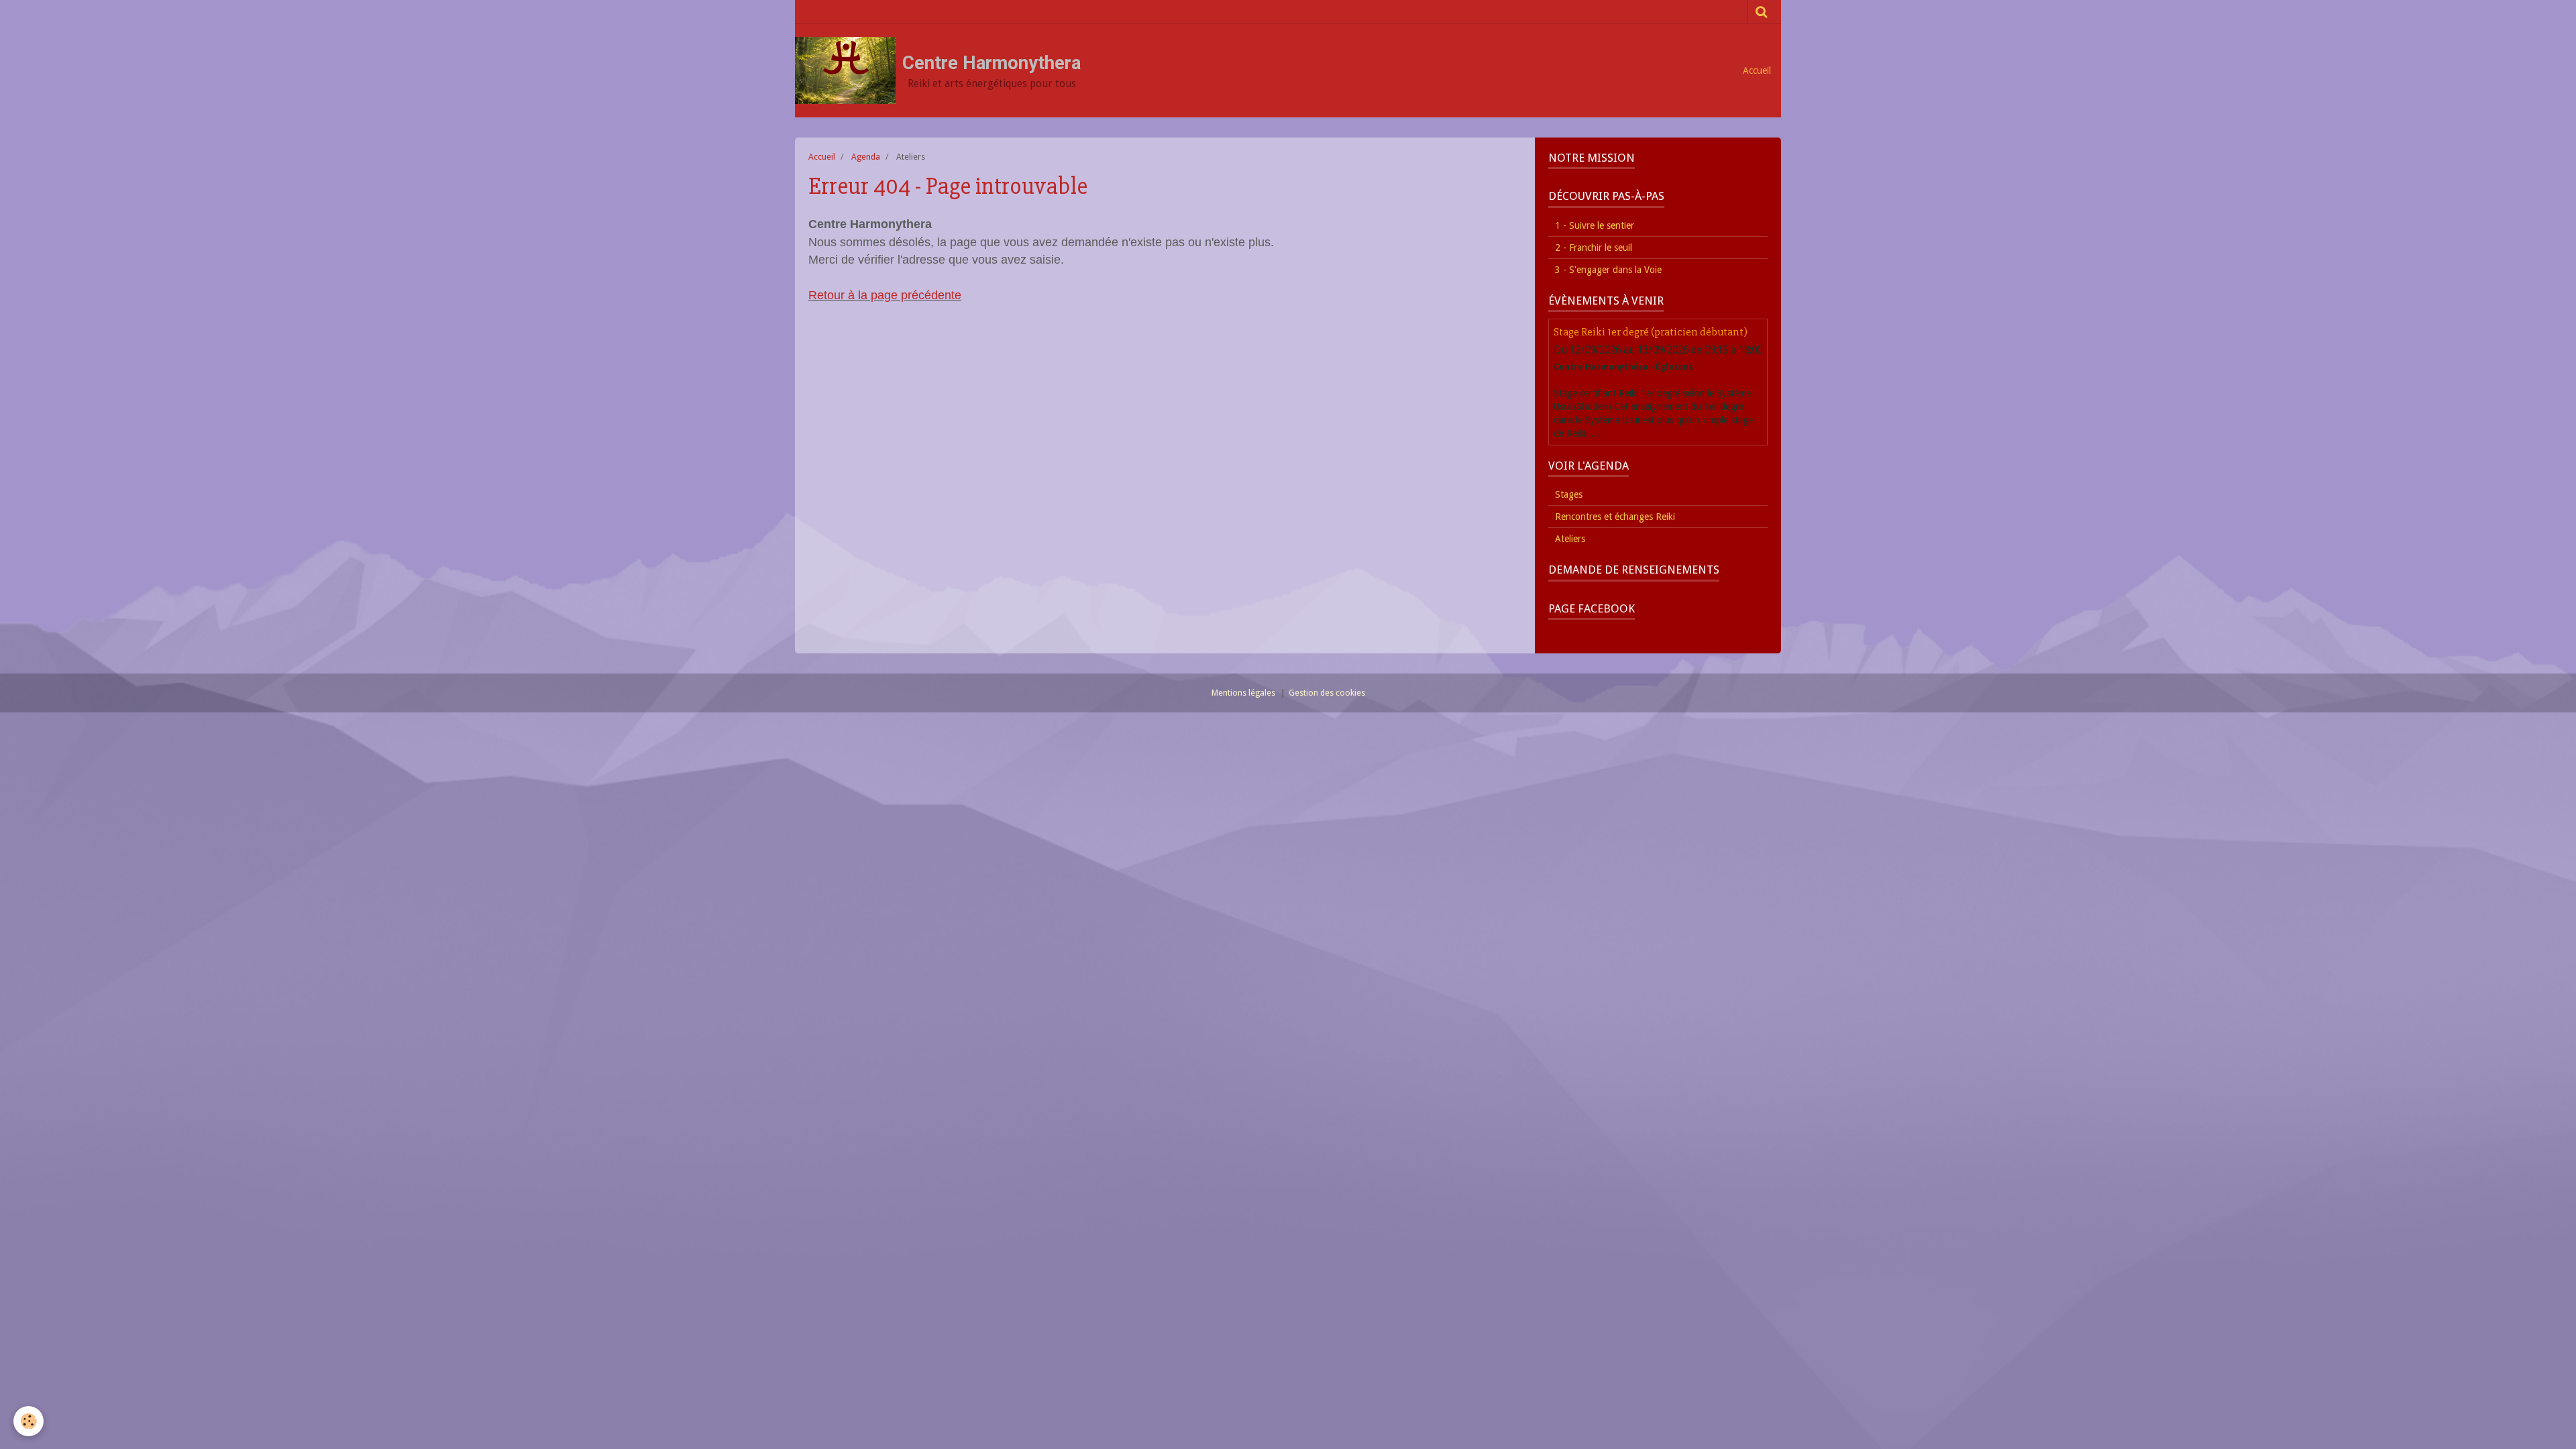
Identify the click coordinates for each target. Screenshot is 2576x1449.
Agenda (866, 157)
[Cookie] (29, 1421)
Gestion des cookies (1327, 693)
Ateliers (1570, 539)
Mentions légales (1243, 693)
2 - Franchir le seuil (1594, 248)
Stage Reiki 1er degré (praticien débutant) (1651, 332)
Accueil (1757, 70)
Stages (1569, 494)
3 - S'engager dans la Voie (1608, 270)
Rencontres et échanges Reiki (1615, 517)
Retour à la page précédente (885, 295)
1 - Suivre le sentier (1595, 225)
